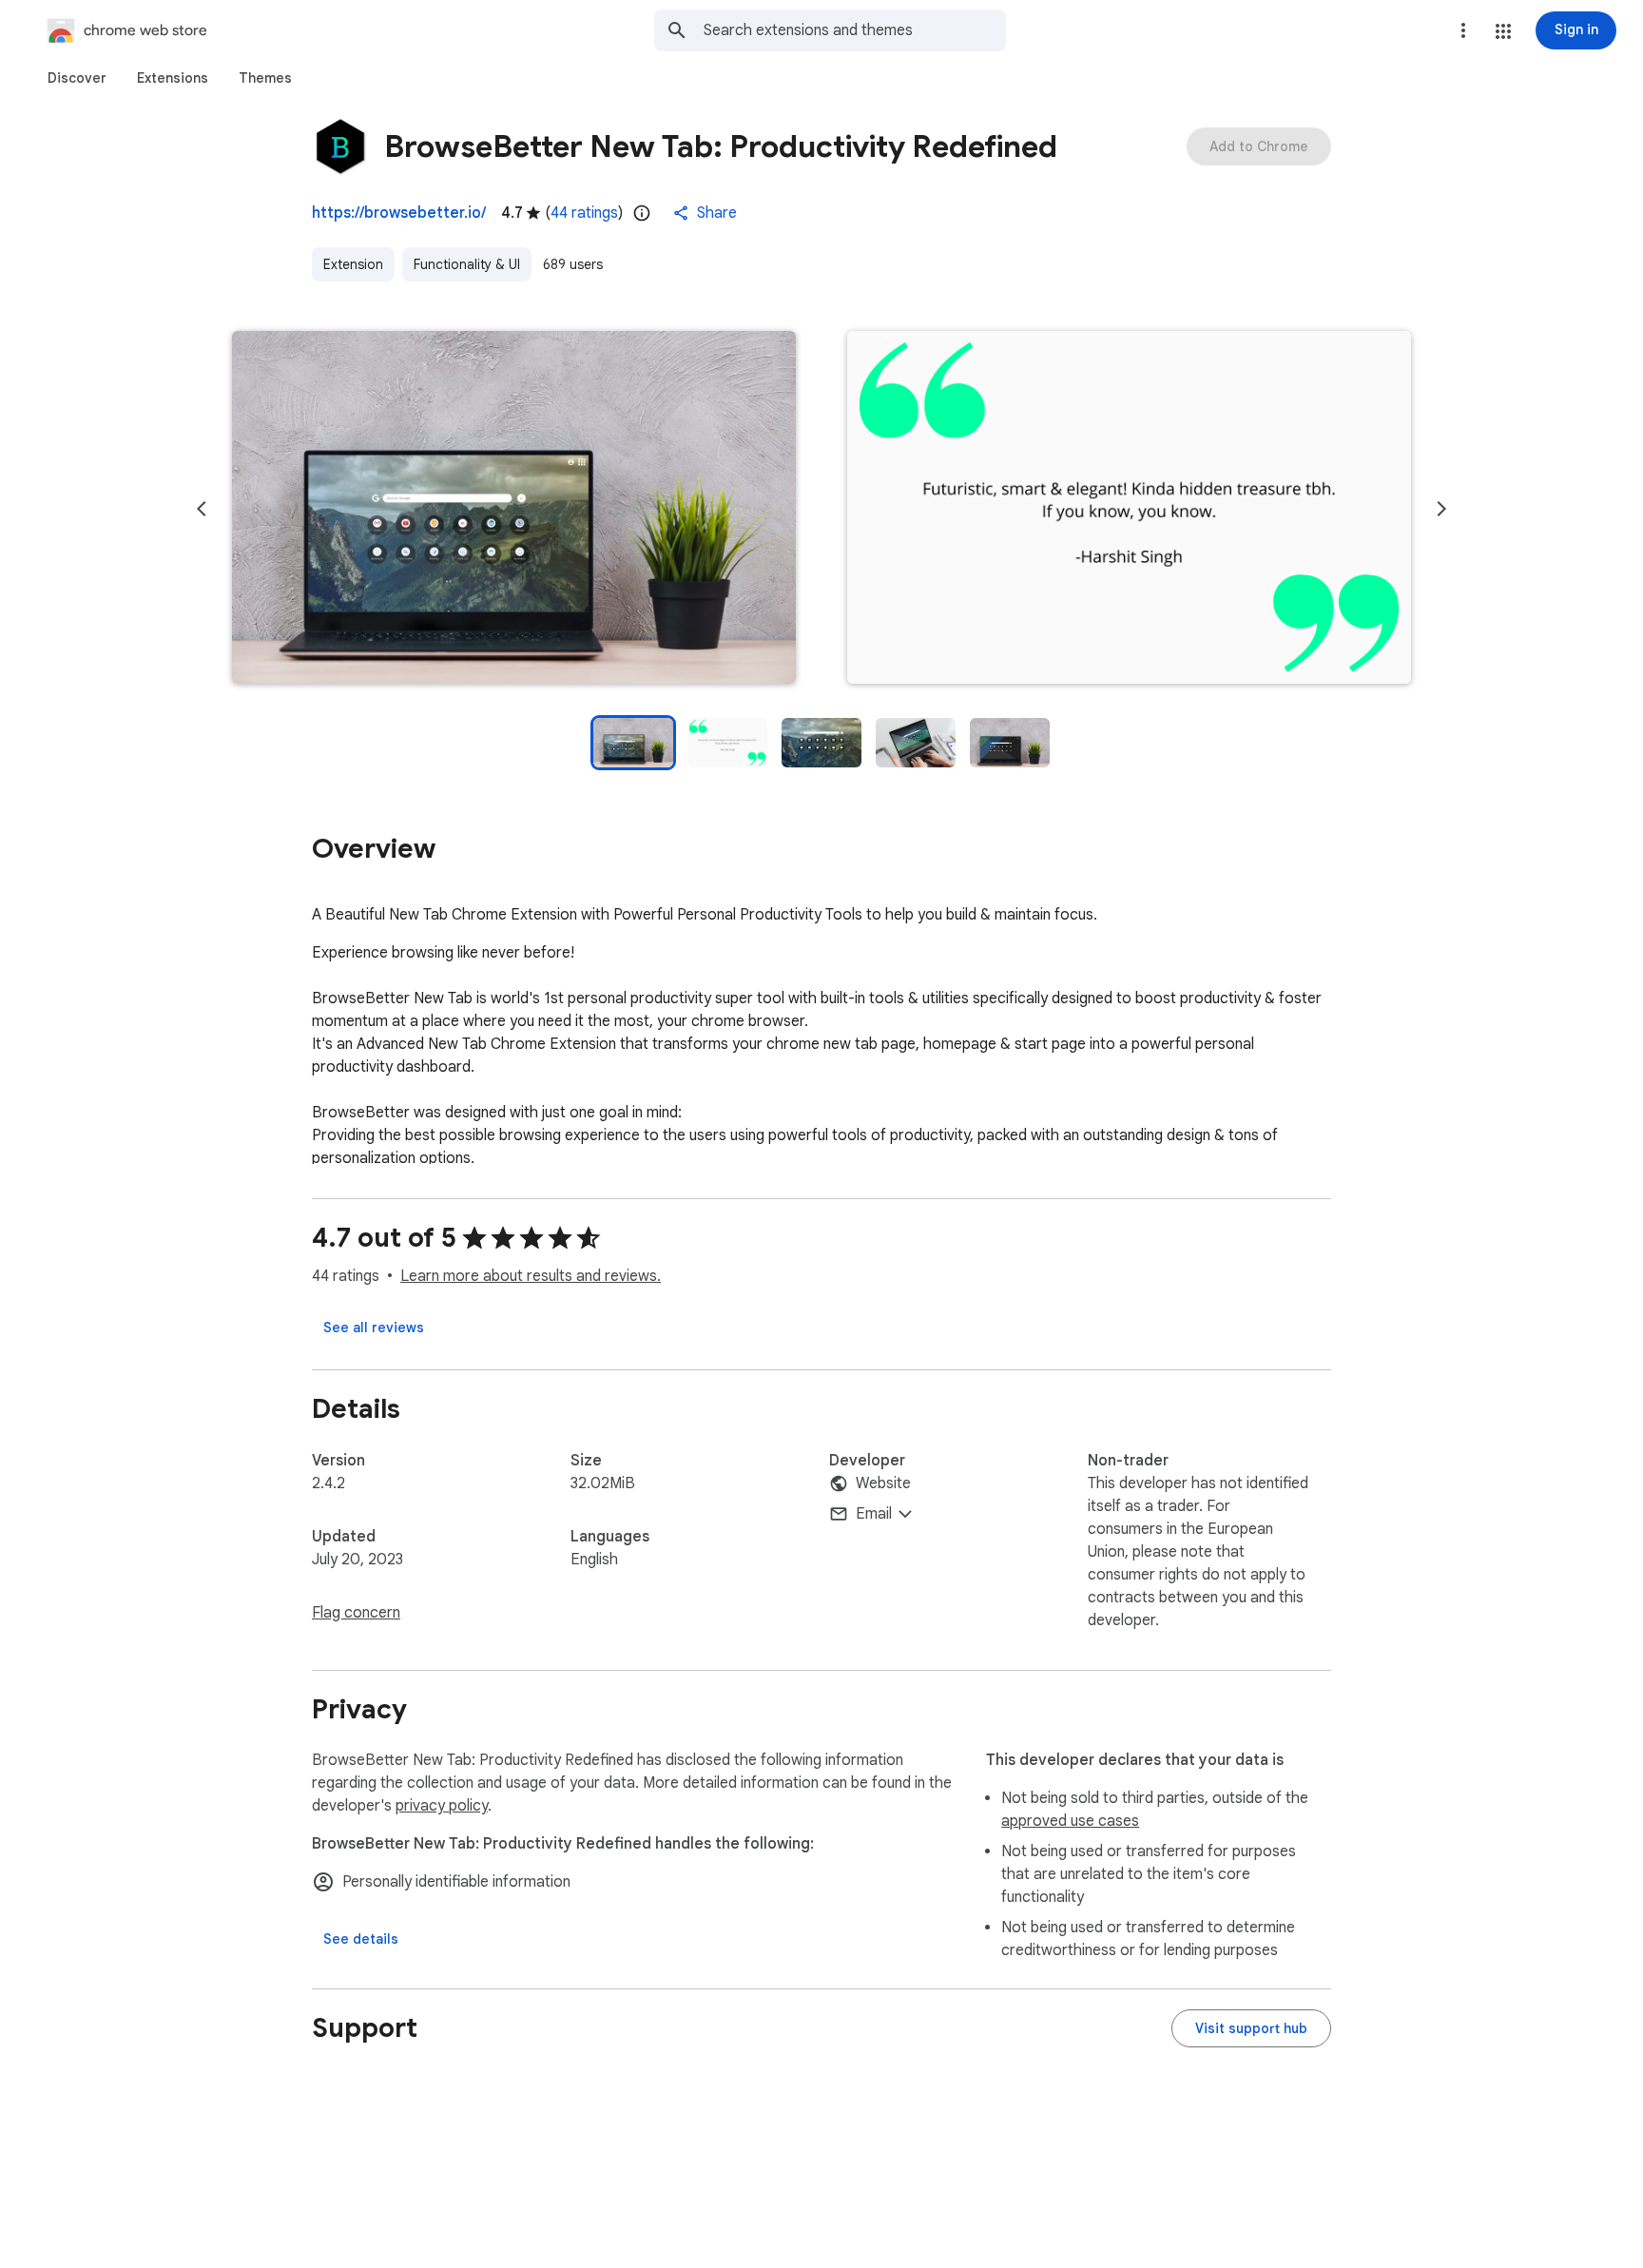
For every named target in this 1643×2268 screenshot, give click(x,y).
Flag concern (356, 1613)
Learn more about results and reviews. (531, 1276)
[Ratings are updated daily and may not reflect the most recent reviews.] (642, 213)
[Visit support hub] (1251, 2028)
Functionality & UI (467, 264)
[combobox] (855, 30)
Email (874, 1514)
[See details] (361, 1939)
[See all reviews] (374, 1328)
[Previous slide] (202, 509)
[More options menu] (1463, 30)
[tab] (77, 78)
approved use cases (1070, 1821)
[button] (1503, 31)
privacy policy (442, 1806)
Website (883, 1483)
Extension (353, 264)
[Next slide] (1441, 509)
